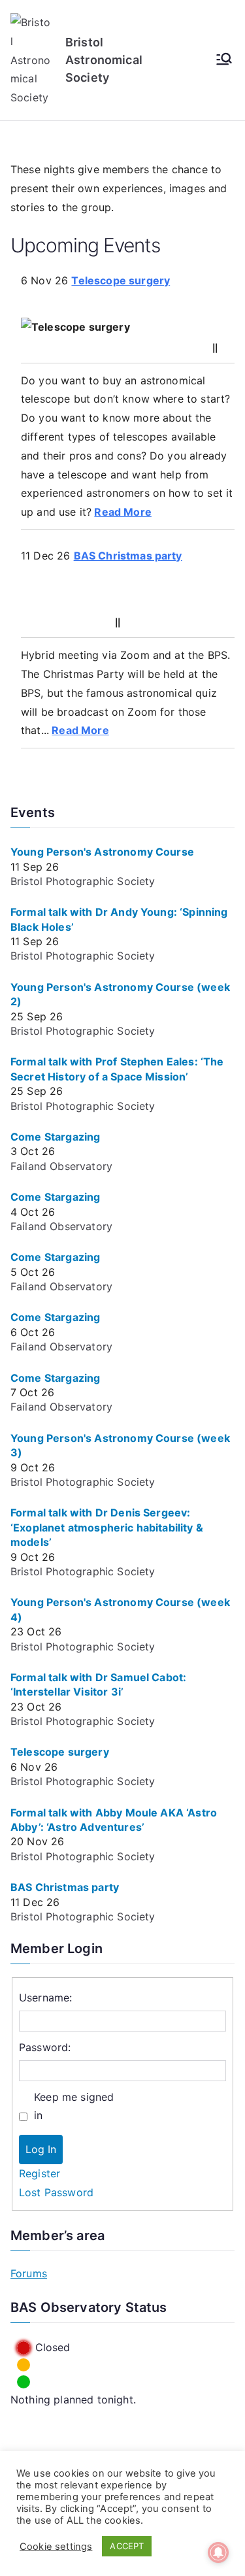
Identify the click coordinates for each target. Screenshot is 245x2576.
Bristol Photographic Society (83, 881)
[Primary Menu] (224, 60)
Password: (45, 2047)
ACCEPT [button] (127, 2546)
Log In (41, 2149)
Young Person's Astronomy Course (102, 852)
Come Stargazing (55, 1137)
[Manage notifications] (218, 2552)
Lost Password (56, 2192)
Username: (45, 1998)
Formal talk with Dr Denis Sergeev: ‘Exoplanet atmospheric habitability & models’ (107, 1527)
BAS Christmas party (128, 556)
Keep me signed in (74, 2106)
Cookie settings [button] (56, 2547)
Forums (29, 2273)
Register (40, 2173)
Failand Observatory (61, 1166)
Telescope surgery (121, 280)
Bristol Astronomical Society (104, 60)
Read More (122, 512)
